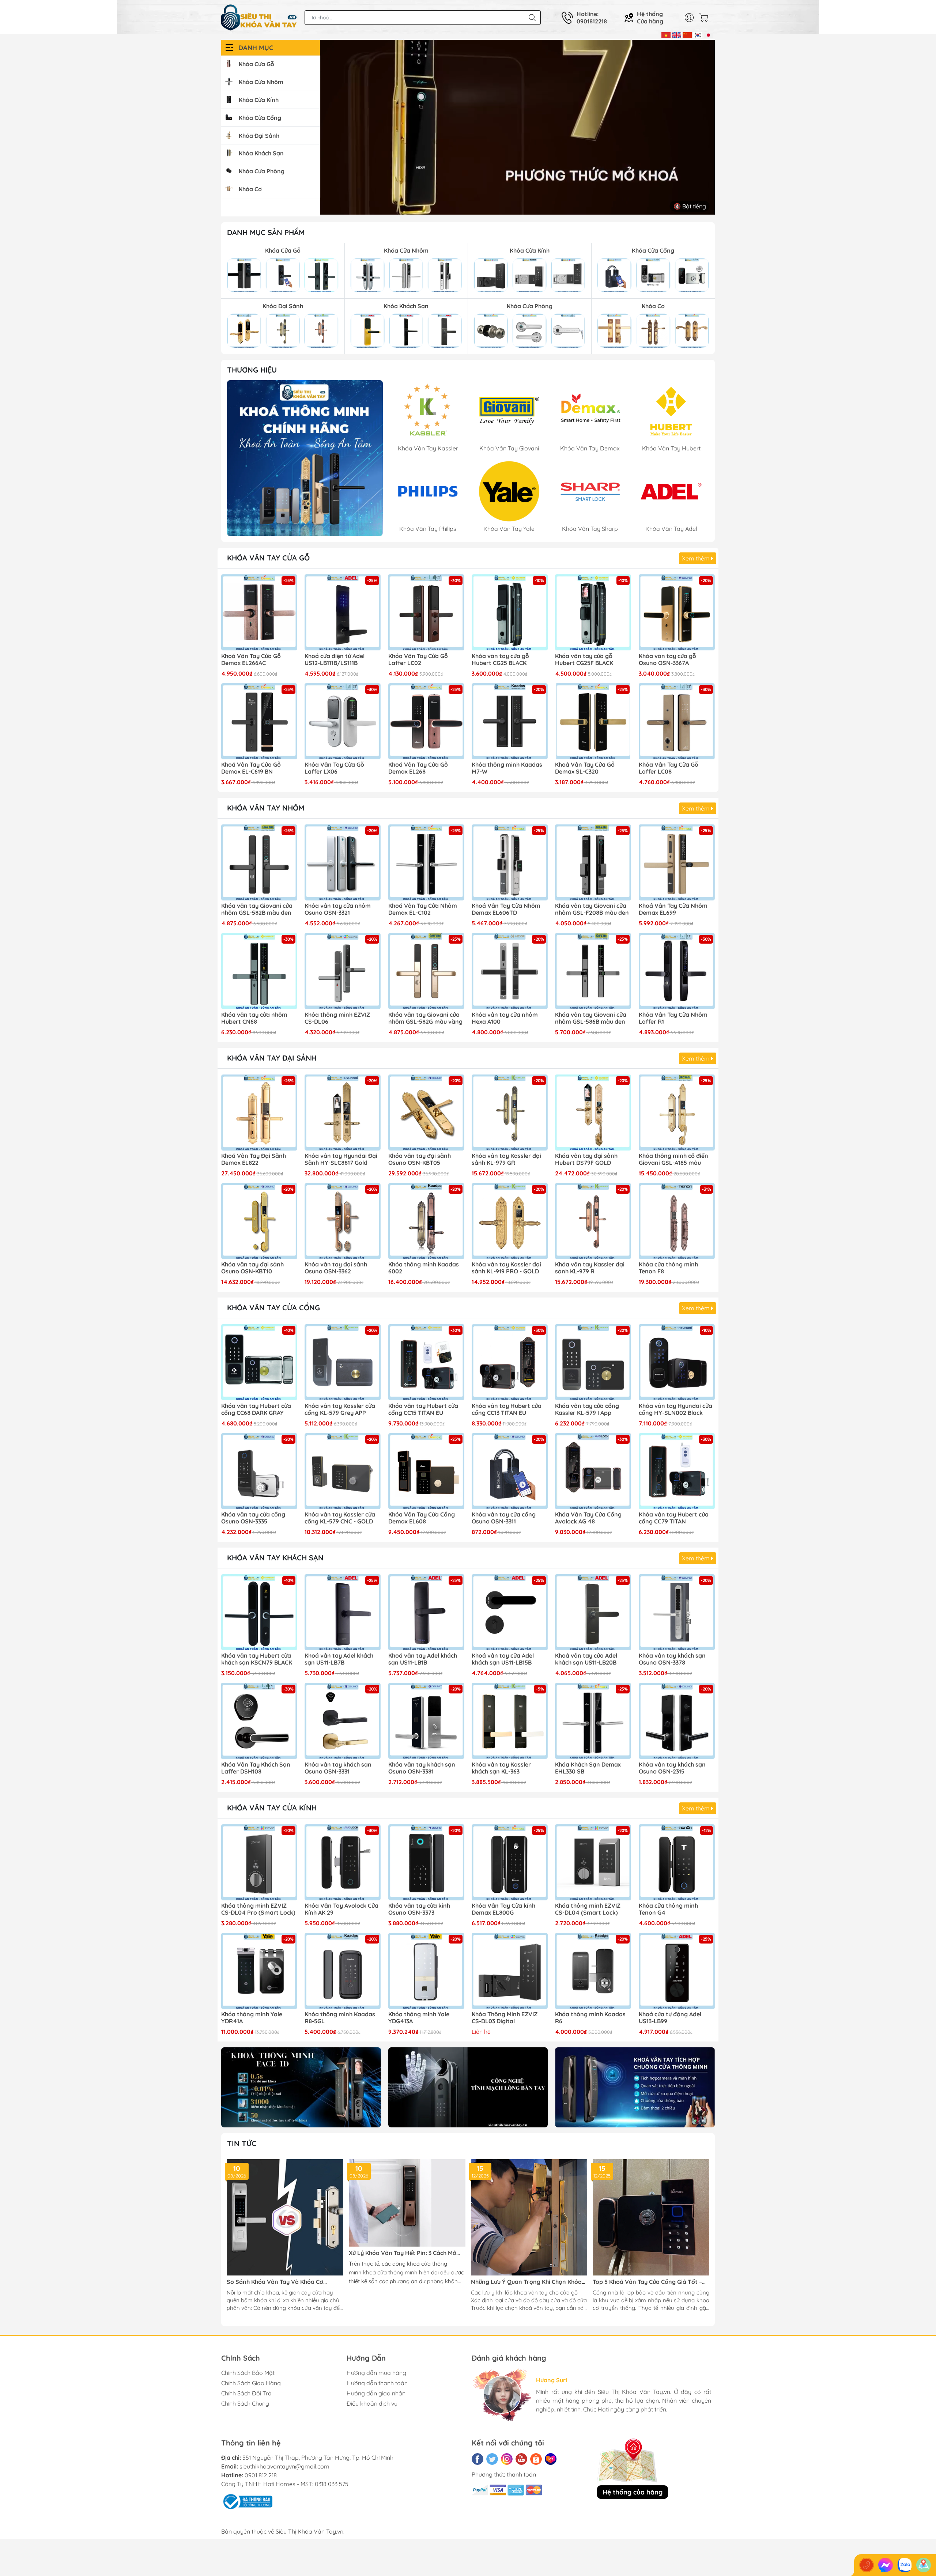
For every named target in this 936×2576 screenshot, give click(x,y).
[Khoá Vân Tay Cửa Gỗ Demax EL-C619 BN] (259, 721)
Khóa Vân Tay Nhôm (266, 808)
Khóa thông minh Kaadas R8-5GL (340, 2018)
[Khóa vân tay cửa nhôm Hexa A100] (510, 971)
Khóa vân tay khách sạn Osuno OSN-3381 (422, 1768)
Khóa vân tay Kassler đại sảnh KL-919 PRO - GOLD (506, 1268)
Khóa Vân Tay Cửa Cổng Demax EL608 (422, 1518)
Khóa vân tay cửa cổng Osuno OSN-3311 (504, 1518)
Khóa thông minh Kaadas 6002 (424, 1268)
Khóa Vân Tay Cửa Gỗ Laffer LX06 (334, 768)
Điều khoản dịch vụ (372, 2403)
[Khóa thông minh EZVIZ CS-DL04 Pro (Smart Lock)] (259, 1862)
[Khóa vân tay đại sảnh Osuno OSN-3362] (343, 1221)
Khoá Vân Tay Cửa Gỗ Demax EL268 (418, 768)
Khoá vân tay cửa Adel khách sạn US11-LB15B (503, 1659)
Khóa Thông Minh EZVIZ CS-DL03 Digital (505, 2018)
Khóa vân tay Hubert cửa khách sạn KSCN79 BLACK (257, 1659)
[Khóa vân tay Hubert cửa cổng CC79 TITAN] (677, 1471)
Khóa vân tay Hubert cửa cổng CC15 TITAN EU (423, 1409)
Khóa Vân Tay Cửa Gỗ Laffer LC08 (669, 768)
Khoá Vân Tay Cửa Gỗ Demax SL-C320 (585, 768)
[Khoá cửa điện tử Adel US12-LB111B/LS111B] (343, 612)
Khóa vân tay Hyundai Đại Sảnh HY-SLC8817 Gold (341, 1159)
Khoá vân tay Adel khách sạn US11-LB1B (423, 1659)
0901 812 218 (261, 2475)
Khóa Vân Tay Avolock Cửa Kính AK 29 (341, 1909)
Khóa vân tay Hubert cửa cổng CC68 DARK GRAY (256, 1409)
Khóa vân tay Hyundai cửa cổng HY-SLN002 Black (675, 1409)
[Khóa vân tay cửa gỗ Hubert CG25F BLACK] (593, 612)
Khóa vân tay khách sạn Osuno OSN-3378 (672, 1659)
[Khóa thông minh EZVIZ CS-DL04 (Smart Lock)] (593, 1862)
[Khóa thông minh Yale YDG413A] (426, 1971)
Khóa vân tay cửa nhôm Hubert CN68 (254, 1018)
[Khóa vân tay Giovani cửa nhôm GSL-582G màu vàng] (426, 971)
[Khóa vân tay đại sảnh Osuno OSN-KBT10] (259, 1221)
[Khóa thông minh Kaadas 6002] (426, 1221)
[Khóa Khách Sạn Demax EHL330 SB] (593, 1721)
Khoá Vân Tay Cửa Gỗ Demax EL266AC (251, 660)
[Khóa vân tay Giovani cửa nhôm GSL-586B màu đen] (593, 971)
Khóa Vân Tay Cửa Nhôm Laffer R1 (673, 1018)
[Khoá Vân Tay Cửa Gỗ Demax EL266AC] (259, 612)
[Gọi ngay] (867, 2565)
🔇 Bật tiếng (690, 206)
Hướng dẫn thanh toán (377, 2383)
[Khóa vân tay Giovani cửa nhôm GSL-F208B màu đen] (593, 862)
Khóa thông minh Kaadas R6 (590, 2018)
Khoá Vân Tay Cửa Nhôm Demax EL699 (673, 909)
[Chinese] (687, 34)
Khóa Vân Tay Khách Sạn (275, 1558)
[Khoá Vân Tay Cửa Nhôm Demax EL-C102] (426, 862)
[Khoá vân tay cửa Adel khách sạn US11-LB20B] (593, 1612)
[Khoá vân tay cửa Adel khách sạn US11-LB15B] (510, 1612)
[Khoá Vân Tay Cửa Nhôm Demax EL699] (677, 862)
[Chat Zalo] (905, 2565)
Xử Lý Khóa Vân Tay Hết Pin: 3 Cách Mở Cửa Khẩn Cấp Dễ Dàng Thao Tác (403, 2253)
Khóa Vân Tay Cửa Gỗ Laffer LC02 (418, 660)
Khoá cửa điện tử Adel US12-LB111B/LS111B (335, 660)
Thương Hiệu (252, 370)
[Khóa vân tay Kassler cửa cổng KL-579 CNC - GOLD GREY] (343, 1471)
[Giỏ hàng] (706, 18)
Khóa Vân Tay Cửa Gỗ (268, 558)
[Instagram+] (507, 2459)
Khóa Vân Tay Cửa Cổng (273, 1308)
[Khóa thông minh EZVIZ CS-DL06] (343, 971)
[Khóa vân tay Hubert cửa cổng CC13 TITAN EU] (510, 1362)
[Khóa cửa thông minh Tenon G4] (677, 1862)
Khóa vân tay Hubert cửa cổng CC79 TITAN (674, 1518)
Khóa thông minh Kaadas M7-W (507, 768)
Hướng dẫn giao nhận (376, 2393)
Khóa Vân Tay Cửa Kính (272, 1808)
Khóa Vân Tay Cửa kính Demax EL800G (503, 1909)
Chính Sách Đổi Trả (246, 2393)
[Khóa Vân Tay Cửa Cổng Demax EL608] (426, 1471)
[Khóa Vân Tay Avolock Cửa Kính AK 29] (343, 1862)
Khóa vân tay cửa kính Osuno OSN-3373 (419, 1909)
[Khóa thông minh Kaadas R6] (593, 1971)
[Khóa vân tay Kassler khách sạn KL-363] (510, 1721)
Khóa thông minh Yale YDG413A (419, 2018)
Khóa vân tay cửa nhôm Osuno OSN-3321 (338, 909)
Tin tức (242, 2143)
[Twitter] (492, 2459)
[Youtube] (521, 2459)
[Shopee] (536, 2459)
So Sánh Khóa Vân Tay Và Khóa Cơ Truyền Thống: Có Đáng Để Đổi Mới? (276, 2282)
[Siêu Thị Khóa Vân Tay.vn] (259, 18)
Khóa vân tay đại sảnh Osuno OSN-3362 (336, 1268)
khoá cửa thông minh (390, 2272)
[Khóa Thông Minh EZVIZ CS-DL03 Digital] (510, 1971)
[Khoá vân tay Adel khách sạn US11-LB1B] (426, 1612)
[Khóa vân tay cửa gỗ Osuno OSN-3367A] (677, 612)
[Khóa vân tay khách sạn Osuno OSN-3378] (677, 1612)
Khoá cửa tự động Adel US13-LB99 (670, 2018)
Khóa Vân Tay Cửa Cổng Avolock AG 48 (588, 1518)
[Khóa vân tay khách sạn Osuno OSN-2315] (677, 1721)
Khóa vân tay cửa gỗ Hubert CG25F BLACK (584, 660)
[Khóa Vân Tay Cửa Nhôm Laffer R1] (677, 971)
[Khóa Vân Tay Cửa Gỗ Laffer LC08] (677, 721)
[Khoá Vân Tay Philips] (305, 458)
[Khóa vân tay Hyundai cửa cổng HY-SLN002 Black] (677, 1362)
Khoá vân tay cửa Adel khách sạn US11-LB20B (586, 1659)
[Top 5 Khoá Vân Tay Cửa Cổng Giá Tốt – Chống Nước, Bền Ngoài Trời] (651, 2218)
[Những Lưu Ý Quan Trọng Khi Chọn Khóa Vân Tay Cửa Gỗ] (529, 2218)
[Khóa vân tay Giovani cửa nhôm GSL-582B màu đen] (259, 862)
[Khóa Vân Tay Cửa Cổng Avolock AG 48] (593, 1471)
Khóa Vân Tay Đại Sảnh (272, 1058)
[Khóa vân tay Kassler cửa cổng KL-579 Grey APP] (343, 1362)
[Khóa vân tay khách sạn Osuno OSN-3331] (343, 1721)
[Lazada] (551, 2459)
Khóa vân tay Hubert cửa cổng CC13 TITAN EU (507, 1409)
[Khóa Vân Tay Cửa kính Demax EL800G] (510, 1862)
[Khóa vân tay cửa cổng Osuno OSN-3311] (510, 1471)
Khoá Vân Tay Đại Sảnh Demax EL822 (254, 1159)
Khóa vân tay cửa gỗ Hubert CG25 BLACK (500, 660)
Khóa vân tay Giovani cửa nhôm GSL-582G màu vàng (425, 1018)
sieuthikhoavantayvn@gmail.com (284, 2466)
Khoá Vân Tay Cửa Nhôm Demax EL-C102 (423, 909)
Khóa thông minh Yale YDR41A (252, 2018)
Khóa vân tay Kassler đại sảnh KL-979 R (590, 1268)
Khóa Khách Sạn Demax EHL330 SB (588, 1768)
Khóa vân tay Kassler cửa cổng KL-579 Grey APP (340, 1409)
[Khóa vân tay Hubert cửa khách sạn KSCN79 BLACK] (259, 1612)
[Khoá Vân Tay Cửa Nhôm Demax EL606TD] (510, 862)
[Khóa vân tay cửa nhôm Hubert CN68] (259, 971)
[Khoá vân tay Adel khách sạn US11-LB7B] (343, 1612)
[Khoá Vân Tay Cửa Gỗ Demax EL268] (426, 721)
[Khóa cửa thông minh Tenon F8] (677, 1221)
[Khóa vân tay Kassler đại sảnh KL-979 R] (593, 1221)
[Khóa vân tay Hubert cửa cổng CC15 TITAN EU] (426, 1362)
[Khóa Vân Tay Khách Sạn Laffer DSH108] (259, 1721)
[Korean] (698, 34)
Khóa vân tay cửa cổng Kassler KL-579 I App (587, 1409)
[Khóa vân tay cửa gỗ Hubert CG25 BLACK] (510, 612)
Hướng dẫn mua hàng (376, 2373)
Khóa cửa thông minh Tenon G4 (668, 1909)
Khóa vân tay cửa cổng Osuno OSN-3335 (253, 1518)
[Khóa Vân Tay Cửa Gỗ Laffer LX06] (343, 721)
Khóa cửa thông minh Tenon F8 (668, 1268)
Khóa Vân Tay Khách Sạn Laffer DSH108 (256, 1768)
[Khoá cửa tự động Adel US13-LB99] (677, 1971)
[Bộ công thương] (247, 2501)
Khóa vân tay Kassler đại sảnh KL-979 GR (506, 1159)
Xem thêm (697, 558)
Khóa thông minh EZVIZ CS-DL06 (337, 1018)
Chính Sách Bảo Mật (248, 2373)
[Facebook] (478, 2459)
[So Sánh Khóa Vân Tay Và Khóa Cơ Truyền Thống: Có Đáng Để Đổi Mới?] (285, 2218)
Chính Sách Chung (245, 2403)
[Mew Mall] (301, 2087)
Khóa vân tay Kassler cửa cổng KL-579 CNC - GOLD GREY (340, 1518)
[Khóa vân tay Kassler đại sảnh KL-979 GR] (510, 1113)
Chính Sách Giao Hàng (251, 2383)
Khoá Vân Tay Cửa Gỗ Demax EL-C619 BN (251, 768)
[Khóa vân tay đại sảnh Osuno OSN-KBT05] (426, 1113)
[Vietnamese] (666, 34)
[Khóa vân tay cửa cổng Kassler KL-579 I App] (593, 1362)
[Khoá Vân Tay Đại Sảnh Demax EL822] (259, 1113)
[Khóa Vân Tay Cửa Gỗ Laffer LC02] (426, 612)
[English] (677, 34)
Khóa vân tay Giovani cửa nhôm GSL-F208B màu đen (592, 909)
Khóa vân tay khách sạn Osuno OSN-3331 (338, 1768)
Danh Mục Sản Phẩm (266, 232)
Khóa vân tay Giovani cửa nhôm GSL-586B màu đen (591, 1018)
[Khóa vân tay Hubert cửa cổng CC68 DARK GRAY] (259, 1362)
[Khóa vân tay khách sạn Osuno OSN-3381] (426, 1721)
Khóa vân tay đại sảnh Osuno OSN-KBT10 (252, 1268)
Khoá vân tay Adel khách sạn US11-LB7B (339, 1659)
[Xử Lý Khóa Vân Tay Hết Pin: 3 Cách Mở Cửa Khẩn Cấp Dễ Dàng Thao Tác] (407, 2203)
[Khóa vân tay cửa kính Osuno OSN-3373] (426, 1862)
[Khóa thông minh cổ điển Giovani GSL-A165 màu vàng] (677, 1113)
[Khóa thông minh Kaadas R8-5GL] (343, 1971)
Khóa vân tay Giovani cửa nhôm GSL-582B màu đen (257, 909)
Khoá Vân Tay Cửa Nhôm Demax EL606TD (506, 909)
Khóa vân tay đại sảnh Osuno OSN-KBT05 (420, 1159)
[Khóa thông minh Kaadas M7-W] (510, 721)
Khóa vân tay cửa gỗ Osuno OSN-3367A (667, 660)
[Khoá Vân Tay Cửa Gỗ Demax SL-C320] (593, 721)
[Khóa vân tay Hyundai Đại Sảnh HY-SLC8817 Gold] (343, 1113)
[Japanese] (708, 34)
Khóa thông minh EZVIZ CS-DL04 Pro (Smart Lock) (258, 1909)
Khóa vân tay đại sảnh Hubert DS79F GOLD (586, 1159)
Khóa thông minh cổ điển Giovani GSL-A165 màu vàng (673, 1160)
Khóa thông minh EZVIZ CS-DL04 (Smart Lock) (588, 1909)
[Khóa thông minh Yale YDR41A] (259, 1971)
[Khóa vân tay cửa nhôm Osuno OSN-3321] (343, 862)
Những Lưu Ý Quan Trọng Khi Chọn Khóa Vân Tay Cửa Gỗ (526, 2282)
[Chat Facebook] (886, 2565)
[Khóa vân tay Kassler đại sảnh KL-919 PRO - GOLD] (510, 1221)
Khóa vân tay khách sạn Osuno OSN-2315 (672, 1768)
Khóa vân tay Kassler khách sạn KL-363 (501, 1768)
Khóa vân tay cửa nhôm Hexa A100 (505, 1018)
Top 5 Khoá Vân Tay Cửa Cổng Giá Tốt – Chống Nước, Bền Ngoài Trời (647, 2282)
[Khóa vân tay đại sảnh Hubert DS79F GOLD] (593, 1113)
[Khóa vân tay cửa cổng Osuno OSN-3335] (259, 1471)
